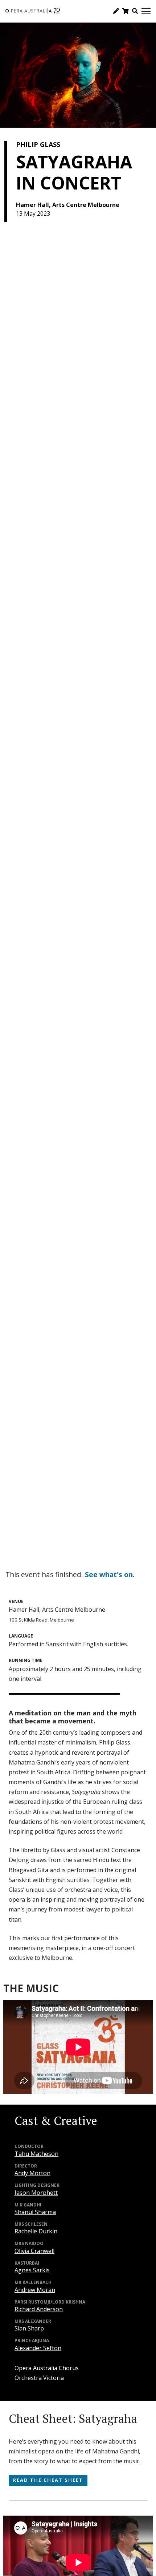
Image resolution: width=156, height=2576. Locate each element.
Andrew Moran (35, 2290)
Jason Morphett (36, 2193)
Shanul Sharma (35, 2212)
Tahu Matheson (36, 2154)
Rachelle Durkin (36, 2231)
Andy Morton (32, 2173)
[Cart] (126, 11)
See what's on (109, 1574)
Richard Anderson (39, 2309)
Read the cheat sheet (48, 2480)
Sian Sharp (29, 2328)
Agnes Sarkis (32, 2270)
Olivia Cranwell (34, 2251)
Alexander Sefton (38, 2348)
